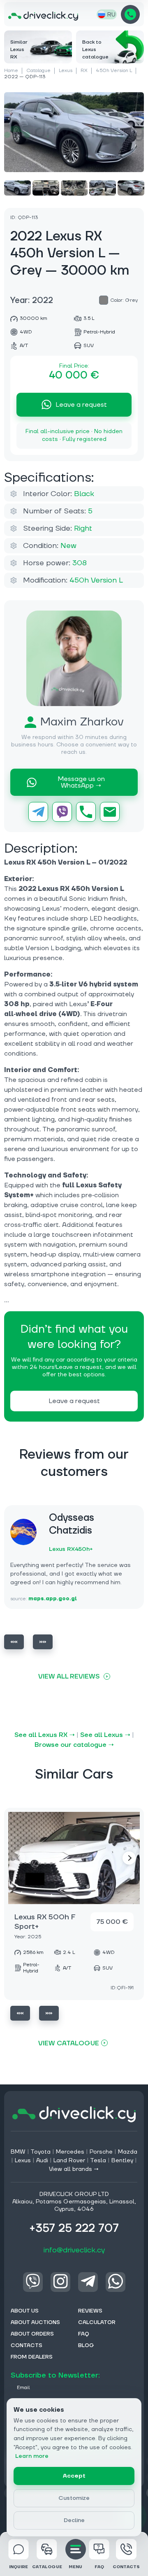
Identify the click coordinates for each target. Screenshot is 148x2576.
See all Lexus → (105, 1735)
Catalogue (38, 71)
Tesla (98, 2161)
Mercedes (70, 2152)
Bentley (122, 2161)
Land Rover (69, 2161)
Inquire (18, 2567)
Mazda (128, 2152)
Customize (74, 2498)
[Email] (110, 812)
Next (43, 1642)
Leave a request (81, 405)
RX (84, 71)
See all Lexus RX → (45, 1735)
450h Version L (114, 71)
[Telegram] (38, 812)
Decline (74, 2520)
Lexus (66, 71)
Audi (42, 2161)
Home (11, 71)
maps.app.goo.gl (53, 1599)
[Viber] (62, 812)
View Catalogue (69, 2043)
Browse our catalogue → (74, 1745)
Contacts (126, 2567)
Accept (74, 2476)
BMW (18, 2152)
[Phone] (86, 812)
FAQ (99, 2567)
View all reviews (69, 1676)
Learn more (32, 2456)
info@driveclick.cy (74, 2250)
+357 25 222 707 (130, 14)
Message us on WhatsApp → (81, 782)
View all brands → (74, 2169)
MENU (75, 2567)
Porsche (101, 2152)
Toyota (40, 2152)
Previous (14, 1642)
